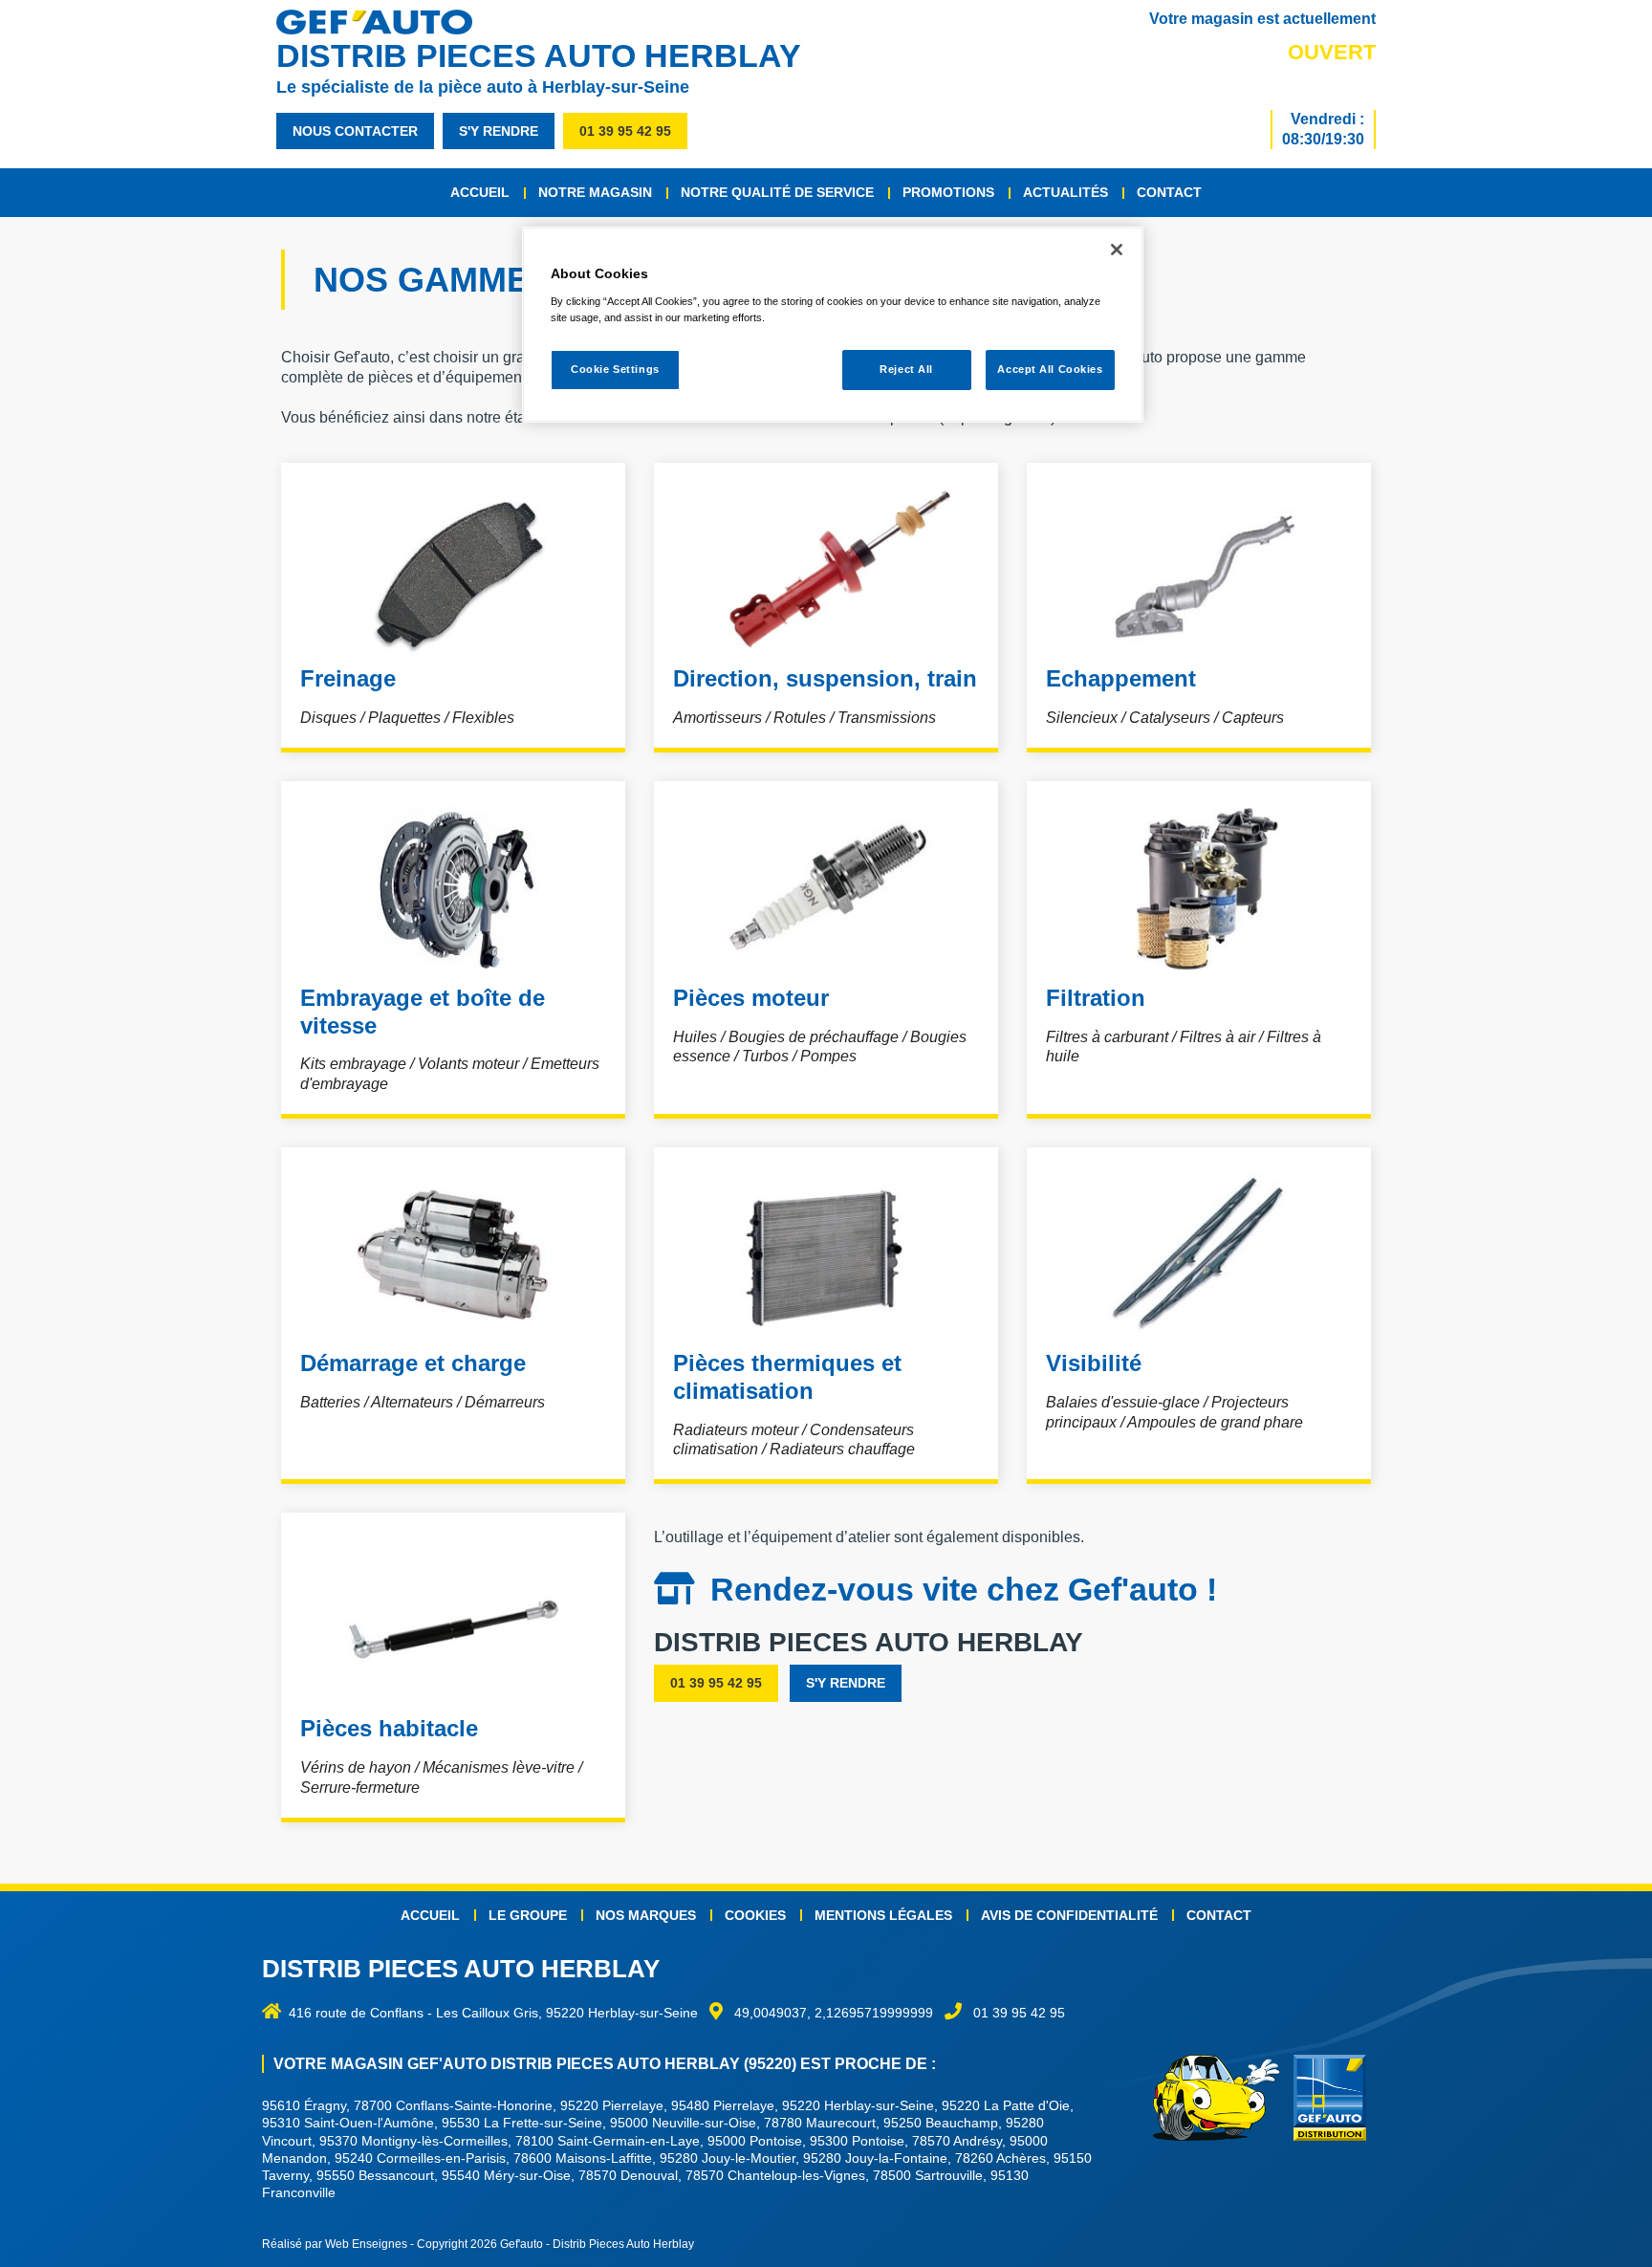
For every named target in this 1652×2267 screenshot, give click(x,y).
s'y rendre (499, 131)
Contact (1169, 192)
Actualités (1065, 192)
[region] (833, 325)
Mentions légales (883, 1915)
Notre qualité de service (777, 192)
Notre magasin (595, 192)
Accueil (480, 192)
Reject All (906, 369)
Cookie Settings (615, 369)
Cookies (755, 1915)
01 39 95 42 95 (625, 131)
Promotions (948, 192)
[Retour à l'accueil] (384, 22)
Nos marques (646, 1915)
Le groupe (528, 1915)
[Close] (1117, 250)
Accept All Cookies (1050, 369)
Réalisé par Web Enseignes (335, 2244)
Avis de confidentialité (1069, 1915)
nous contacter (355, 131)
